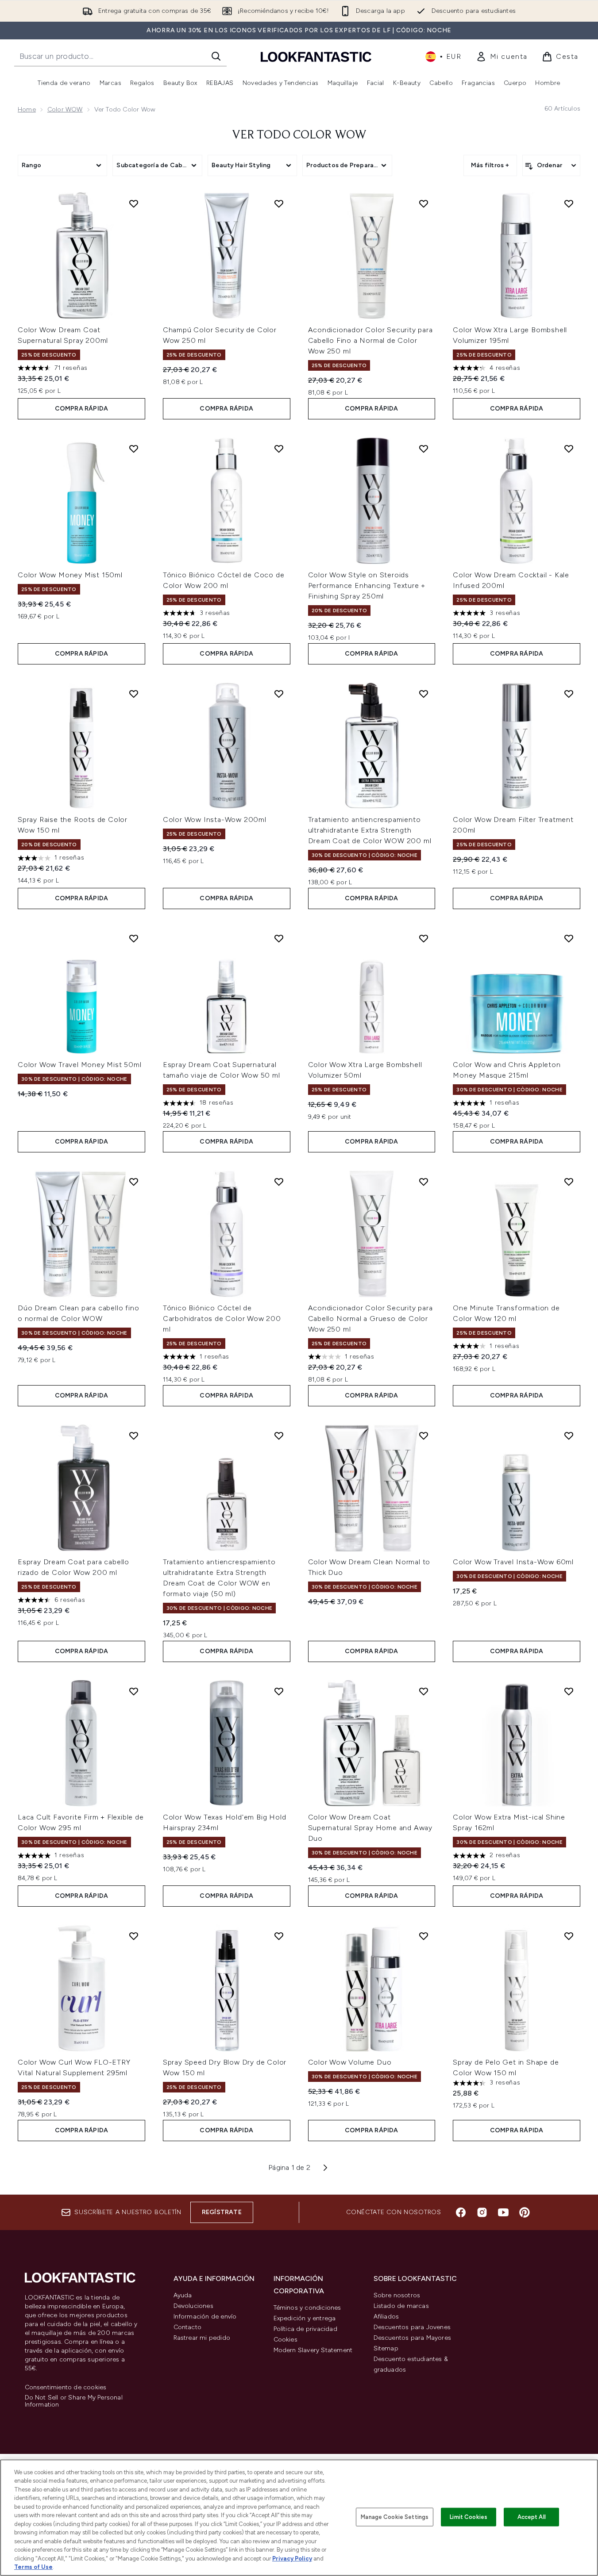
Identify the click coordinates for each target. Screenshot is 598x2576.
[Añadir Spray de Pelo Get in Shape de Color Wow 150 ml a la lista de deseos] (569, 1936)
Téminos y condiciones (307, 2308)
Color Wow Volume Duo (350, 2062)
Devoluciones (193, 2306)
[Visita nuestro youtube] (503, 2212)
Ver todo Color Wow (299, 135)
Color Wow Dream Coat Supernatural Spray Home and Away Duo (370, 1828)
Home (27, 109)
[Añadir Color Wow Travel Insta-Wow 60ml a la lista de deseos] (569, 1436)
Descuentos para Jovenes (412, 2327)
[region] (299, 2518)
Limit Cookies (469, 2517)
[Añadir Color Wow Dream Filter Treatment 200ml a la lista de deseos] (569, 694)
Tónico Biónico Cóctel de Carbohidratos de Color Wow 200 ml (222, 1319)
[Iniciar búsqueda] (216, 56)
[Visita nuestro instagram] (482, 2212)
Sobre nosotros (397, 2295)
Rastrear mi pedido (202, 2338)
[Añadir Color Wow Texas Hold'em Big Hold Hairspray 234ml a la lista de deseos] (279, 1691)
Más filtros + (490, 165)
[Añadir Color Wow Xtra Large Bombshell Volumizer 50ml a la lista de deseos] (424, 938)
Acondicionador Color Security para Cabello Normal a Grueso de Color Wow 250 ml (370, 1319)
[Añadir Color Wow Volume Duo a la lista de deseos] (424, 1936)
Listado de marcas (401, 2306)
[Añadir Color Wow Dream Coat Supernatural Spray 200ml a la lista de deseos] (134, 203)
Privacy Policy (292, 2559)
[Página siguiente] (325, 2168)
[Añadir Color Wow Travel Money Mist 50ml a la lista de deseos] (134, 938)
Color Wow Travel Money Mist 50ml (80, 1065)
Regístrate (222, 2212)
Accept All (532, 2517)
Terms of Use (33, 2567)
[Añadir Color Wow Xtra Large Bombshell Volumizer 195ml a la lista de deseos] (569, 203)
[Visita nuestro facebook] (461, 2212)
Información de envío (205, 2317)
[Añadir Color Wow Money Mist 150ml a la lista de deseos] (134, 449)
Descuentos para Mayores (413, 2338)
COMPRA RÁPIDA (82, 409)
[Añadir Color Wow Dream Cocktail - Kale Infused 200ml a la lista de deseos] (569, 449)
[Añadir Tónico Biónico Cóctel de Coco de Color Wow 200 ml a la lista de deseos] (279, 449)
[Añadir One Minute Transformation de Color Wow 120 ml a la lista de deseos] (569, 1182)
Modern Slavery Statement (313, 2350)
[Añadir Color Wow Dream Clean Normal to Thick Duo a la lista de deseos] (424, 1436)
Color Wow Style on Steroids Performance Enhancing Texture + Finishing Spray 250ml (367, 585)
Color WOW (65, 109)
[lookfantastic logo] (316, 56)
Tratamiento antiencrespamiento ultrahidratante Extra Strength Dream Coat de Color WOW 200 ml (370, 830)
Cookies (285, 2340)
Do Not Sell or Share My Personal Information (74, 2401)
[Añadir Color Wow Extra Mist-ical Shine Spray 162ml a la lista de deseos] (569, 1691)
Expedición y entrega (305, 2318)
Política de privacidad (305, 2329)
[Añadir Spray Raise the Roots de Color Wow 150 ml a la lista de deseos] (134, 694)
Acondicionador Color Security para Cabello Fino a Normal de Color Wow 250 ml (370, 340)
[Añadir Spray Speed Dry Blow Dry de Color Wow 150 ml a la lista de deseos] (279, 1936)
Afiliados (386, 2317)
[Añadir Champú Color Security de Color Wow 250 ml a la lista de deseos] (279, 203)
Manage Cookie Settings (395, 2517)
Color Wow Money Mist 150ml (70, 575)
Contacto (188, 2327)
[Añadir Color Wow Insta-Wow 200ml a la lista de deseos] (279, 694)
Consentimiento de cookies (66, 2388)
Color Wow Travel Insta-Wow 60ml (513, 1562)
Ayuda (183, 2295)
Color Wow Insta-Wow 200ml (215, 820)
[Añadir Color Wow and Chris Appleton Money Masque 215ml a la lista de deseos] (569, 938)
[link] (502, 57)
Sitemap (386, 2348)
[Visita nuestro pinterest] (525, 2212)
